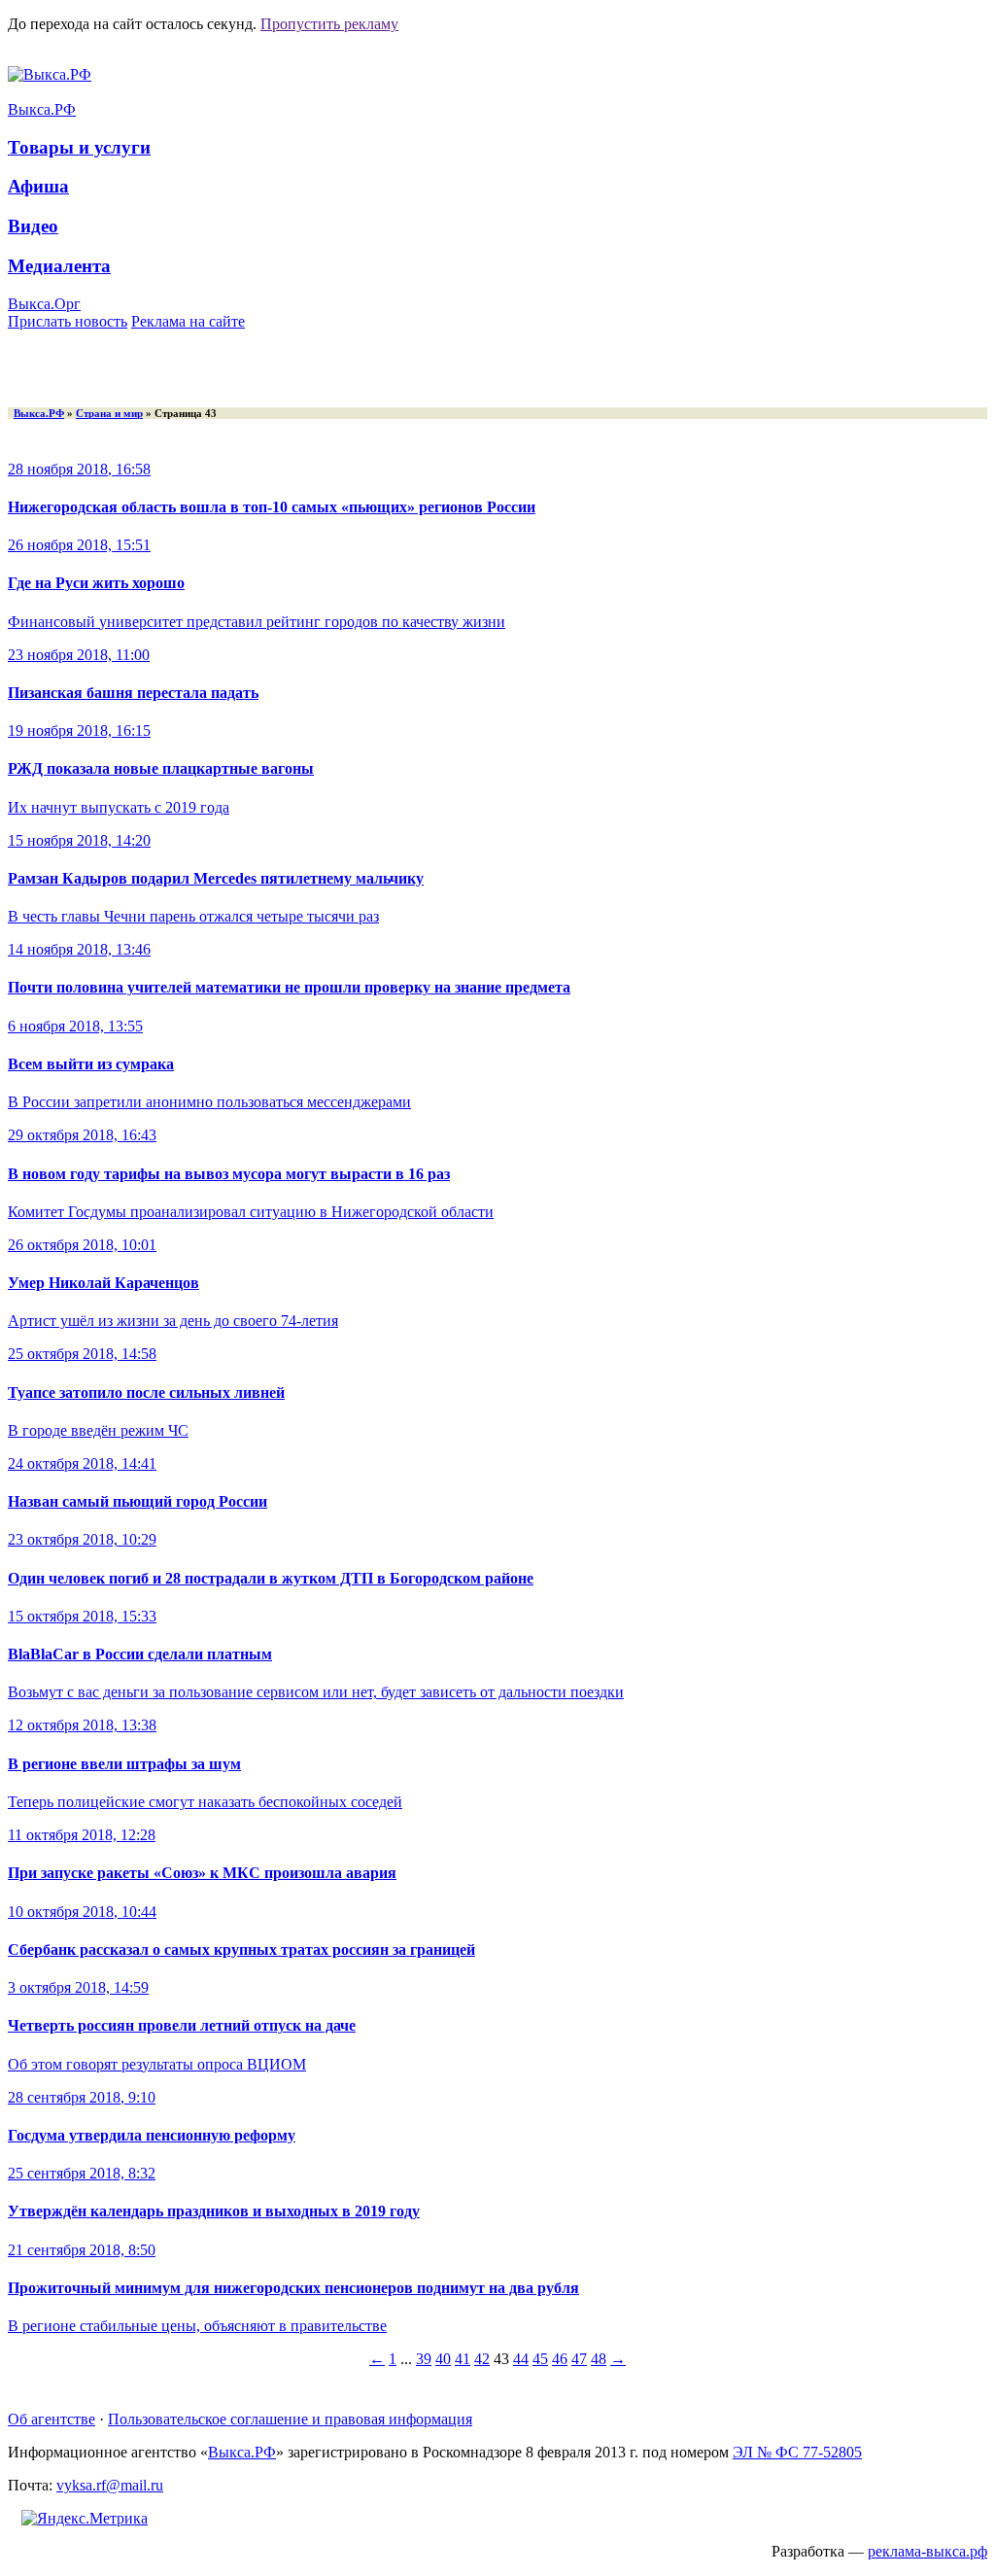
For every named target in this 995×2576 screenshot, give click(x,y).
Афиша (38, 186)
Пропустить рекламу (329, 24)
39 (424, 2359)
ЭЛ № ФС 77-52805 (797, 2452)
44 (521, 2359)
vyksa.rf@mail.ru (110, 2485)
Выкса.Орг (44, 304)
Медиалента (59, 266)
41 (463, 2359)
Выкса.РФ (42, 109)
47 (579, 2359)
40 (443, 2359)
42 (482, 2359)
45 (540, 2359)
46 (560, 2359)
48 (599, 2359)
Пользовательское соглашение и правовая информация (290, 2419)
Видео (33, 226)
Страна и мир (109, 413)
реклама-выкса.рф (927, 2551)
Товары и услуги (79, 147)
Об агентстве (51, 2419)
